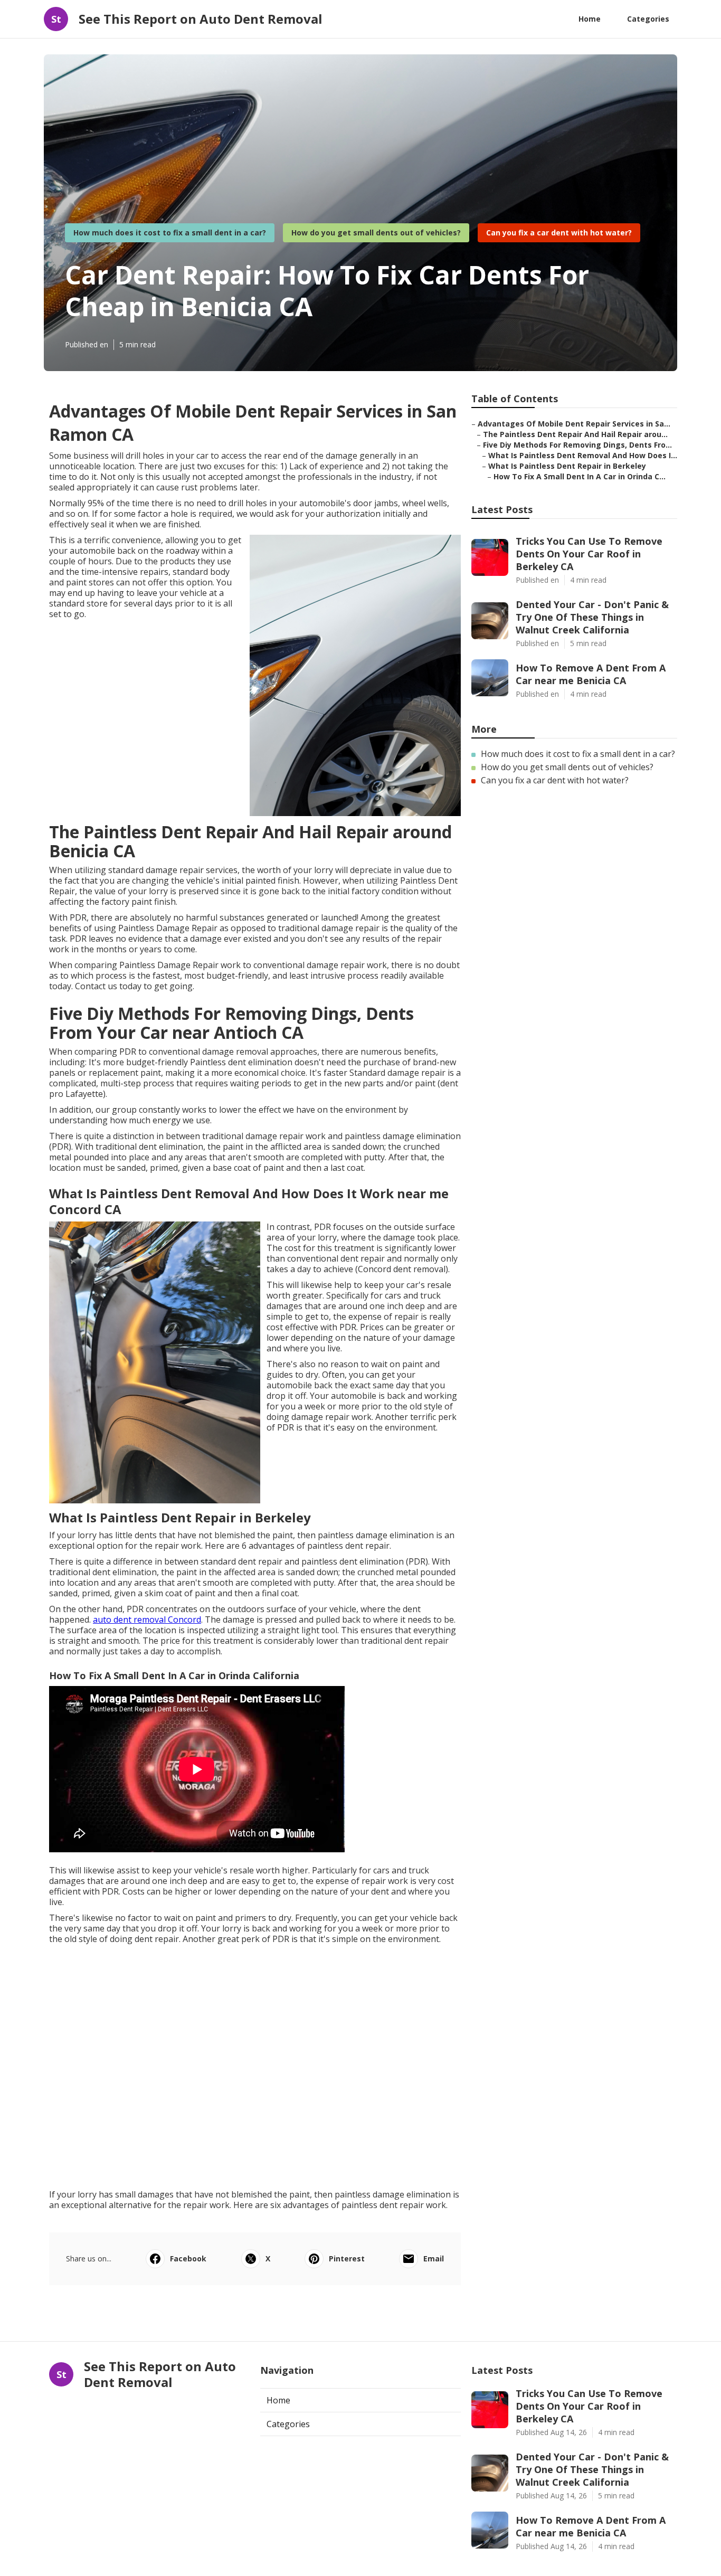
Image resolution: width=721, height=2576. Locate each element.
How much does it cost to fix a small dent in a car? (170, 233)
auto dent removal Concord (147, 1620)
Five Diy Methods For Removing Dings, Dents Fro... (577, 445)
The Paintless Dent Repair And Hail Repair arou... (575, 434)
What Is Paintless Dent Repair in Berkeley (567, 466)
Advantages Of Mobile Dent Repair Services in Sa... (574, 424)
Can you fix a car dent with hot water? (559, 233)
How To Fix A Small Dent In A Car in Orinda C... (580, 476)
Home (590, 19)
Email (434, 2258)
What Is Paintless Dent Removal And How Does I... (583, 455)
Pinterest (347, 2258)
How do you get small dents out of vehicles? (376, 233)
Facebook (188, 2258)
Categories (648, 19)
